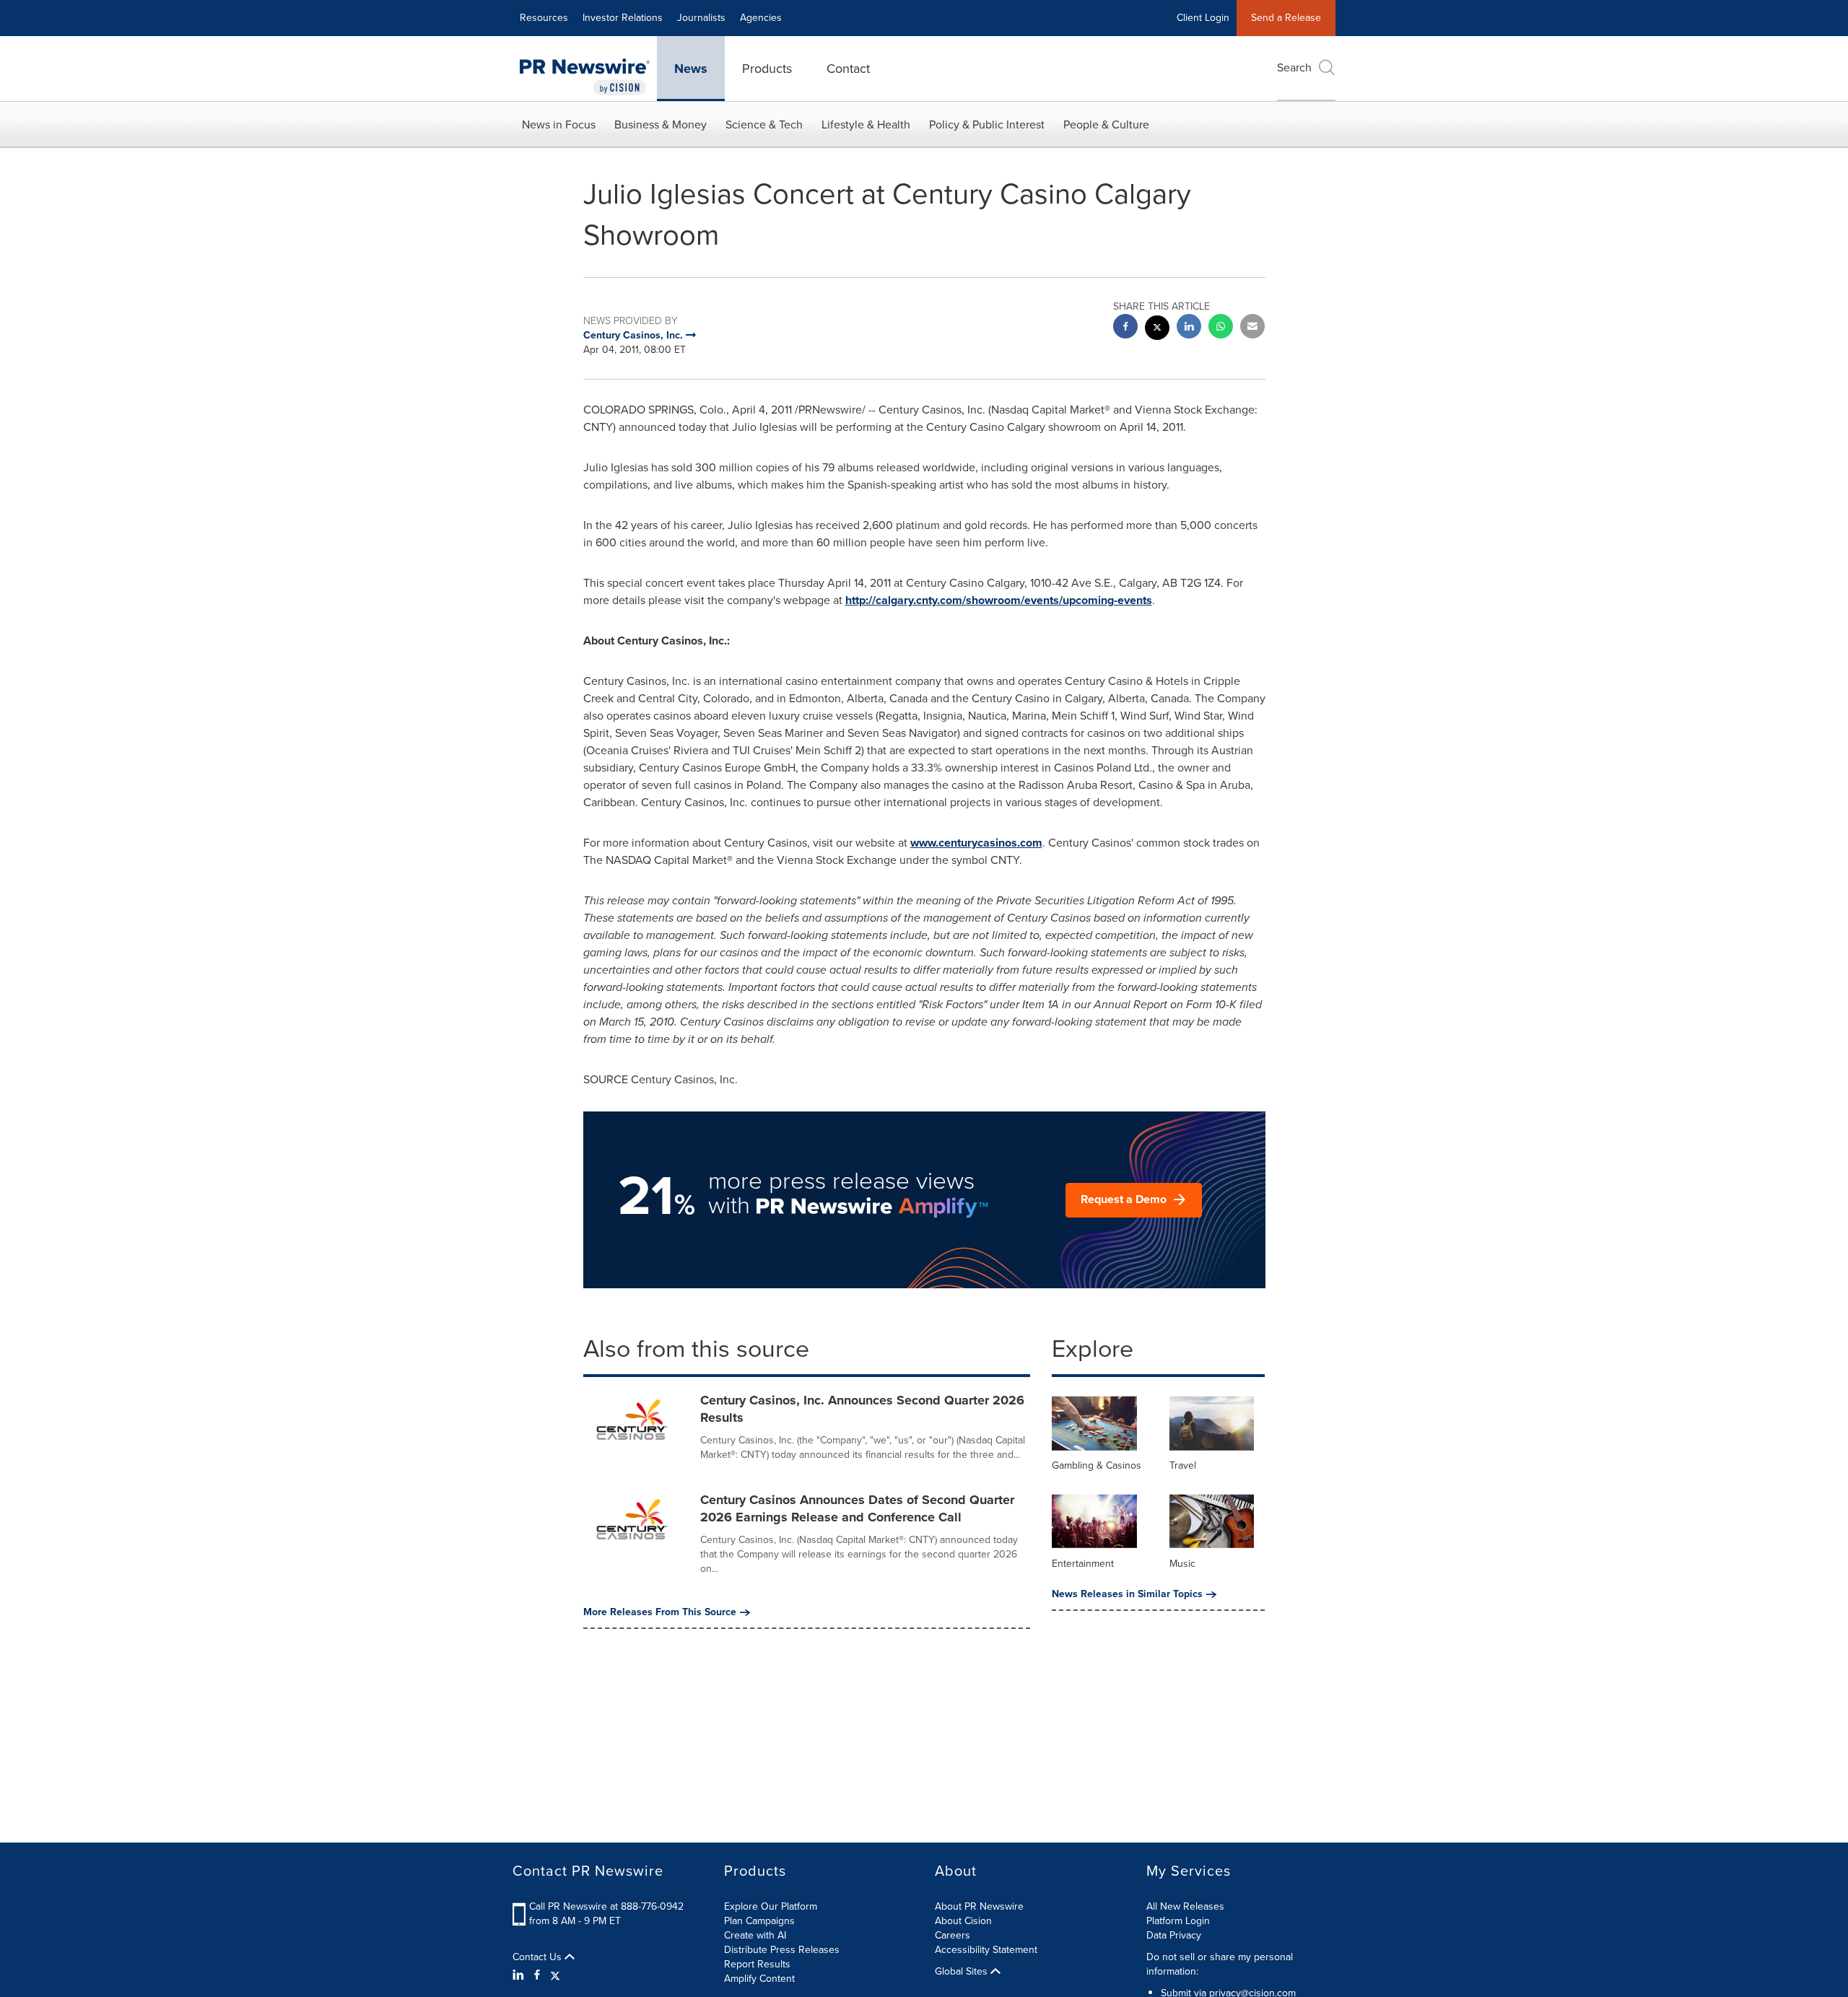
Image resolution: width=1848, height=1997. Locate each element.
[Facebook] (537, 1975)
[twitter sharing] (1157, 329)
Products (767, 69)
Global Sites (963, 1972)
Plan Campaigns (759, 1921)
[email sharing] (1252, 328)
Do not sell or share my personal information (1220, 1964)
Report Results (757, 1964)
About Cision (963, 1921)
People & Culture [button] (1106, 124)
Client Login (1203, 18)
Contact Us (539, 1957)
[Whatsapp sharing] (1221, 328)
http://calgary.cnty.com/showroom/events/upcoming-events (999, 600)
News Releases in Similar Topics (1127, 1594)
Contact (848, 69)
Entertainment (1083, 1564)
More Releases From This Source (660, 1612)
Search (1294, 67)
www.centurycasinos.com (976, 843)
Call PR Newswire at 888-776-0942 (606, 1906)
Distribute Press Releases (782, 1950)
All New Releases (1185, 1906)
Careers (953, 1935)
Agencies (761, 18)
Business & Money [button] (661, 124)
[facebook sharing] (1125, 328)
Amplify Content (759, 1979)
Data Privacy (1174, 1935)
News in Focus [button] (559, 124)
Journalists (701, 18)
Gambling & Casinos (1097, 1465)
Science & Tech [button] (764, 124)
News (691, 69)
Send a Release (1286, 18)
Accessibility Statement (986, 1950)
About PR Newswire (979, 1906)
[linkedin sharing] (1189, 328)
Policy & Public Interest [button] (987, 124)
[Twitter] (555, 1975)
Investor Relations (623, 18)
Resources (544, 18)
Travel (1183, 1465)
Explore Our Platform (771, 1906)
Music (1182, 1564)
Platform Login (1178, 1921)
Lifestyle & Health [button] (866, 124)
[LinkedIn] (520, 1975)
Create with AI (755, 1935)
